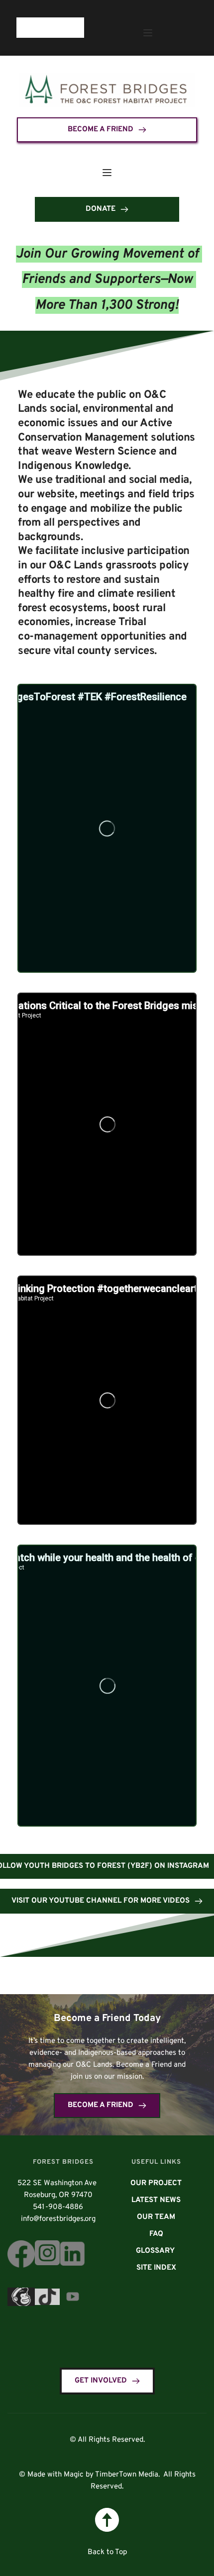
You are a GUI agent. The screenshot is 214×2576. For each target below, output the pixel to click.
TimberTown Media (127, 2475)
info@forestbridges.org (58, 2219)
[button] (148, 33)
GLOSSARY (156, 2251)
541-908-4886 (58, 2207)
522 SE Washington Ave (58, 2183)
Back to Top (107, 2552)
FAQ (156, 2234)
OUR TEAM (156, 2217)
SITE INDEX (156, 2268)
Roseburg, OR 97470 (57, 2195)
